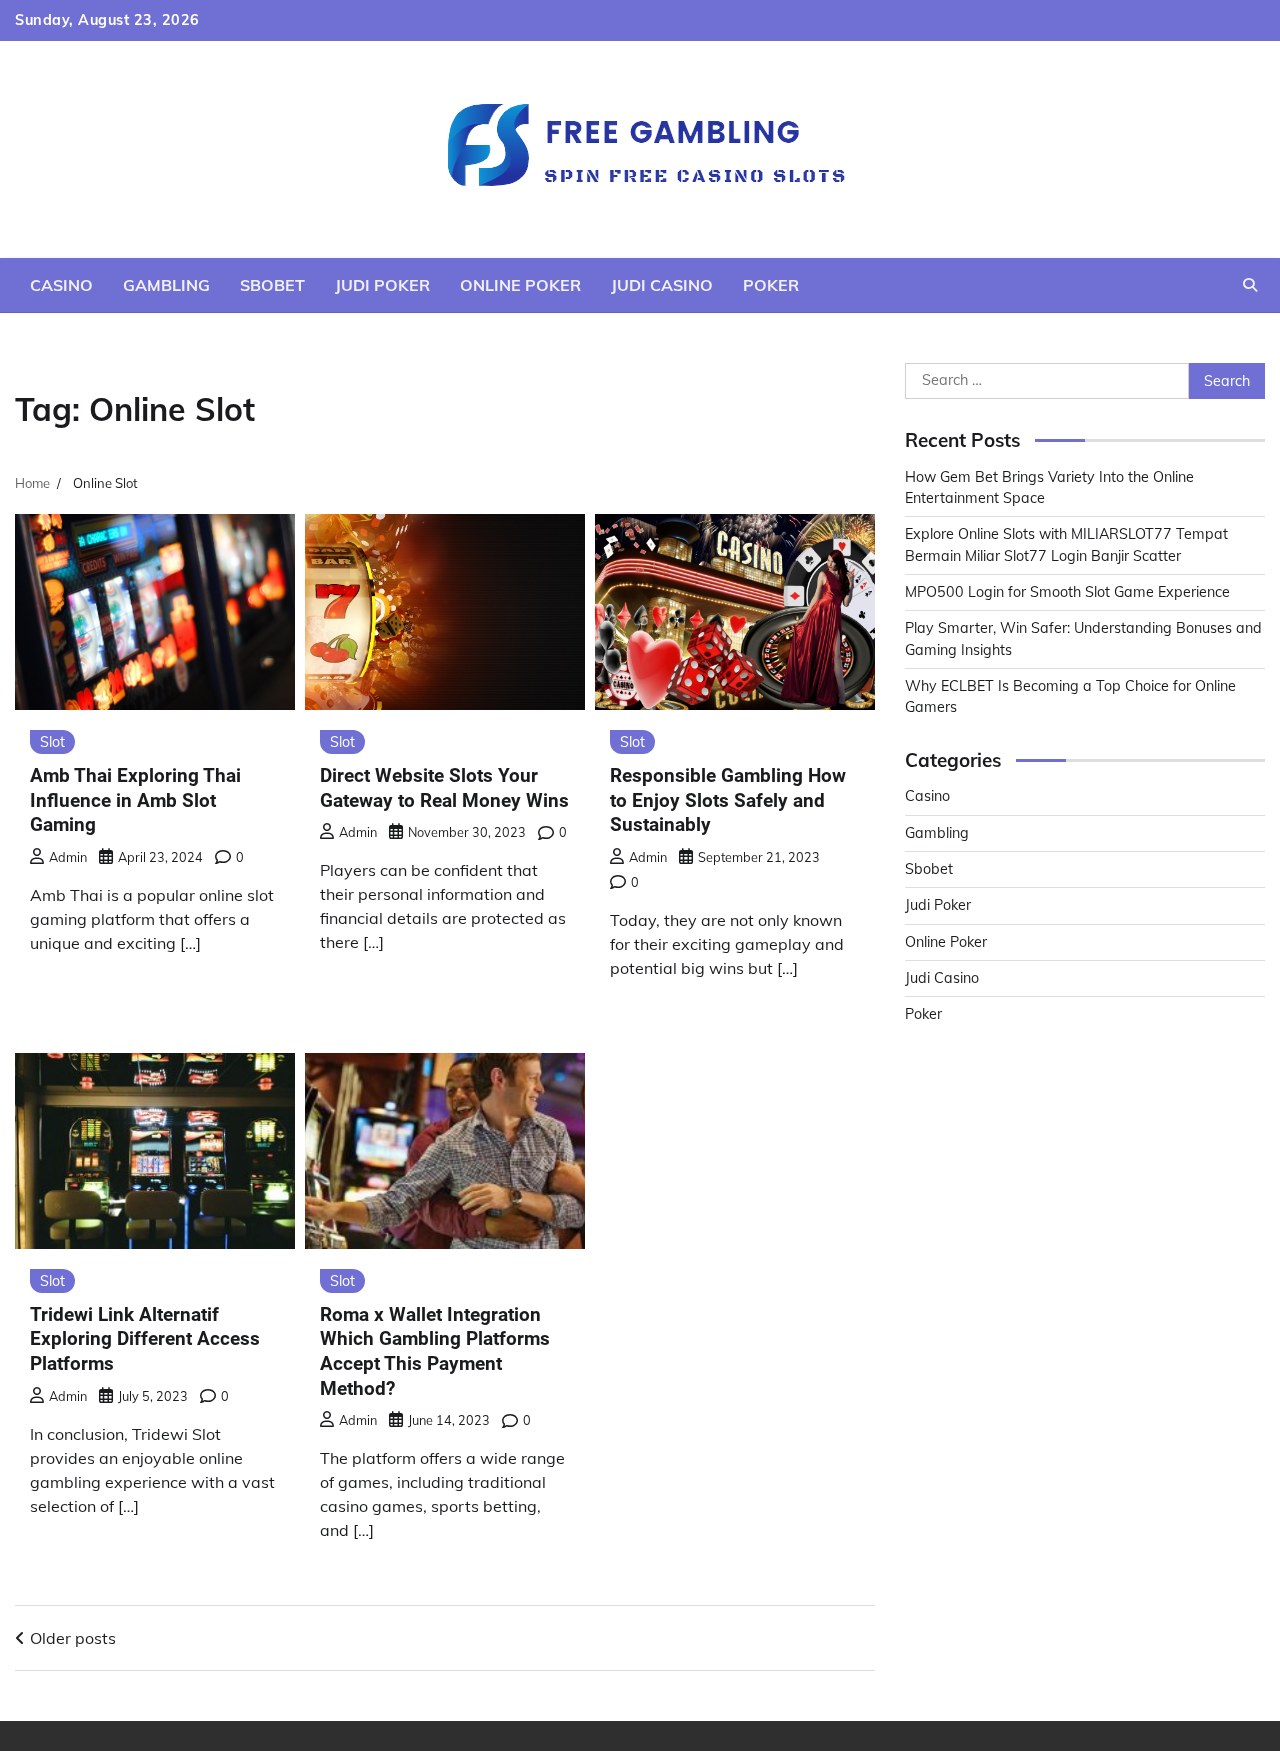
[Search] (1250, 285)
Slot (52, 742)
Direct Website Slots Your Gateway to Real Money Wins (444, 788)
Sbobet (272, 285)
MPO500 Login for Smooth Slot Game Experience (1067, 592)
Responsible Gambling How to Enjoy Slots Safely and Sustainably (728, 800)
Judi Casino (662, 285)
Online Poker (520, 285)
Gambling (166, 285)
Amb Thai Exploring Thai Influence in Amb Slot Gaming (135, 800)
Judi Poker (382, 285)
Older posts (73, 1638)
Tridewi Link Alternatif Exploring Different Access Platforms (145, 1339)
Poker (771, 285)
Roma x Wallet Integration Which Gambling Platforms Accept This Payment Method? (435, 1351)
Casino (61, 285)
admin (68, 857)
